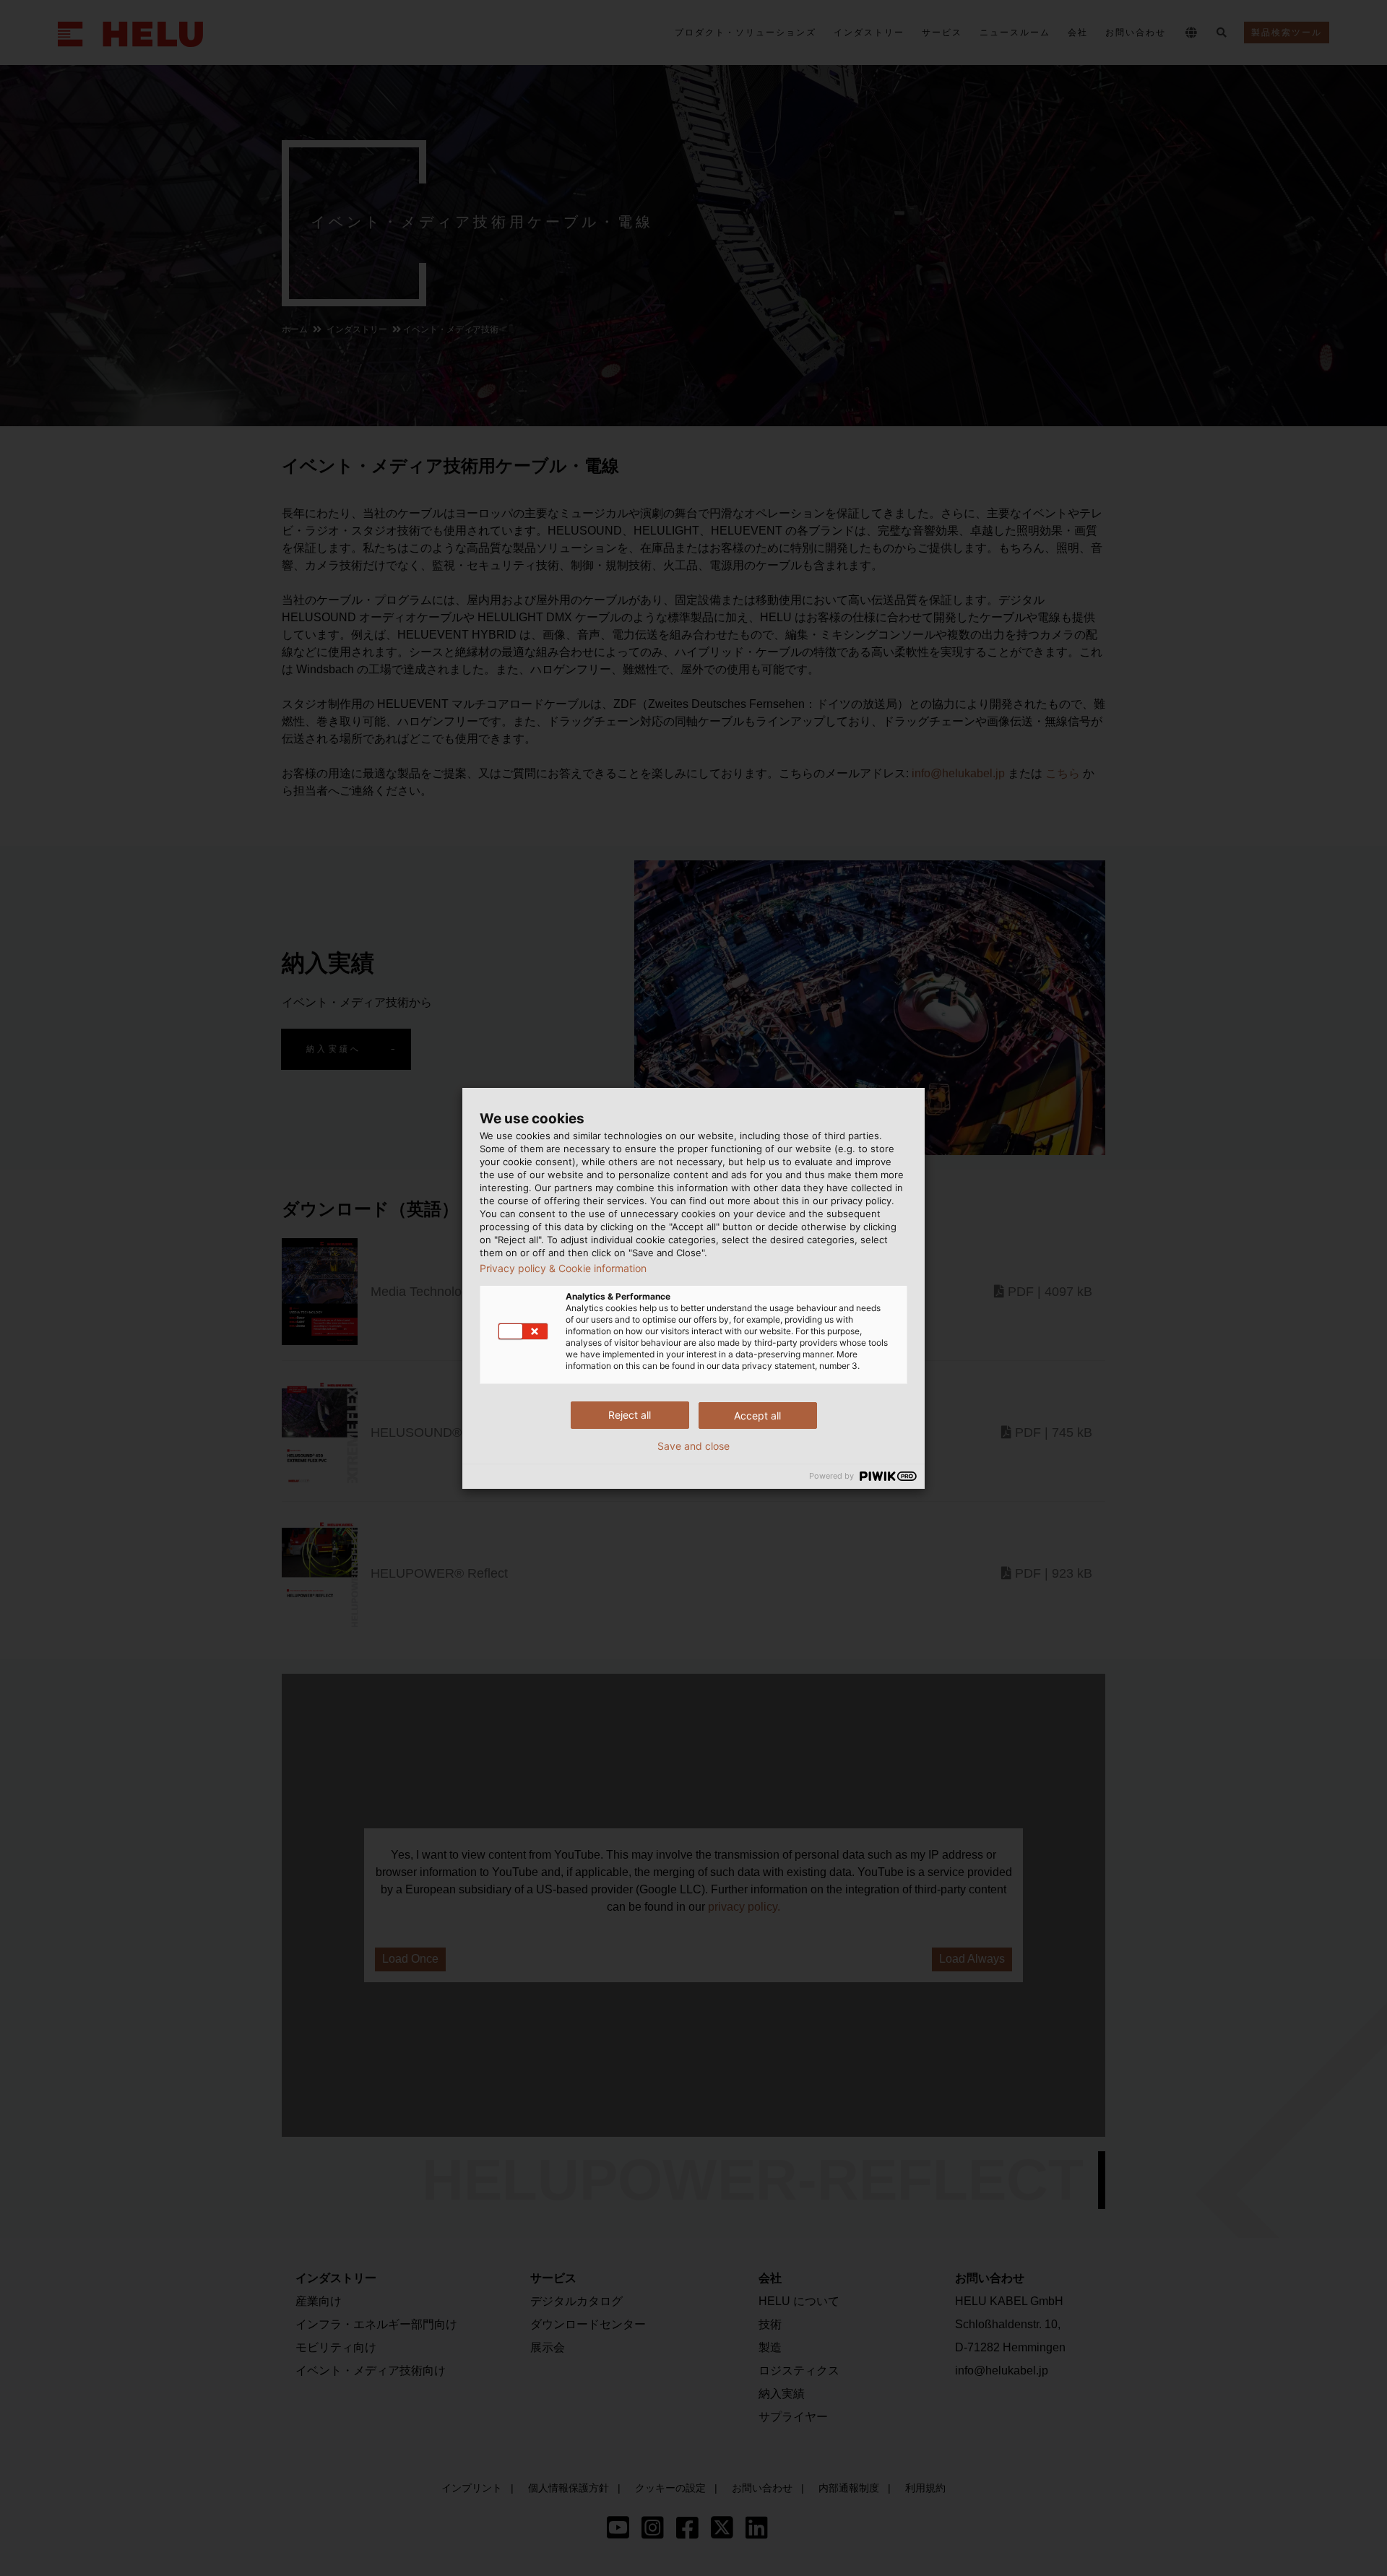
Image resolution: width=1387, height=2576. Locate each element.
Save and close (693, 1446)
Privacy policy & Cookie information (563, 1268)
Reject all (630, 1415)
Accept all (757, 1415)
